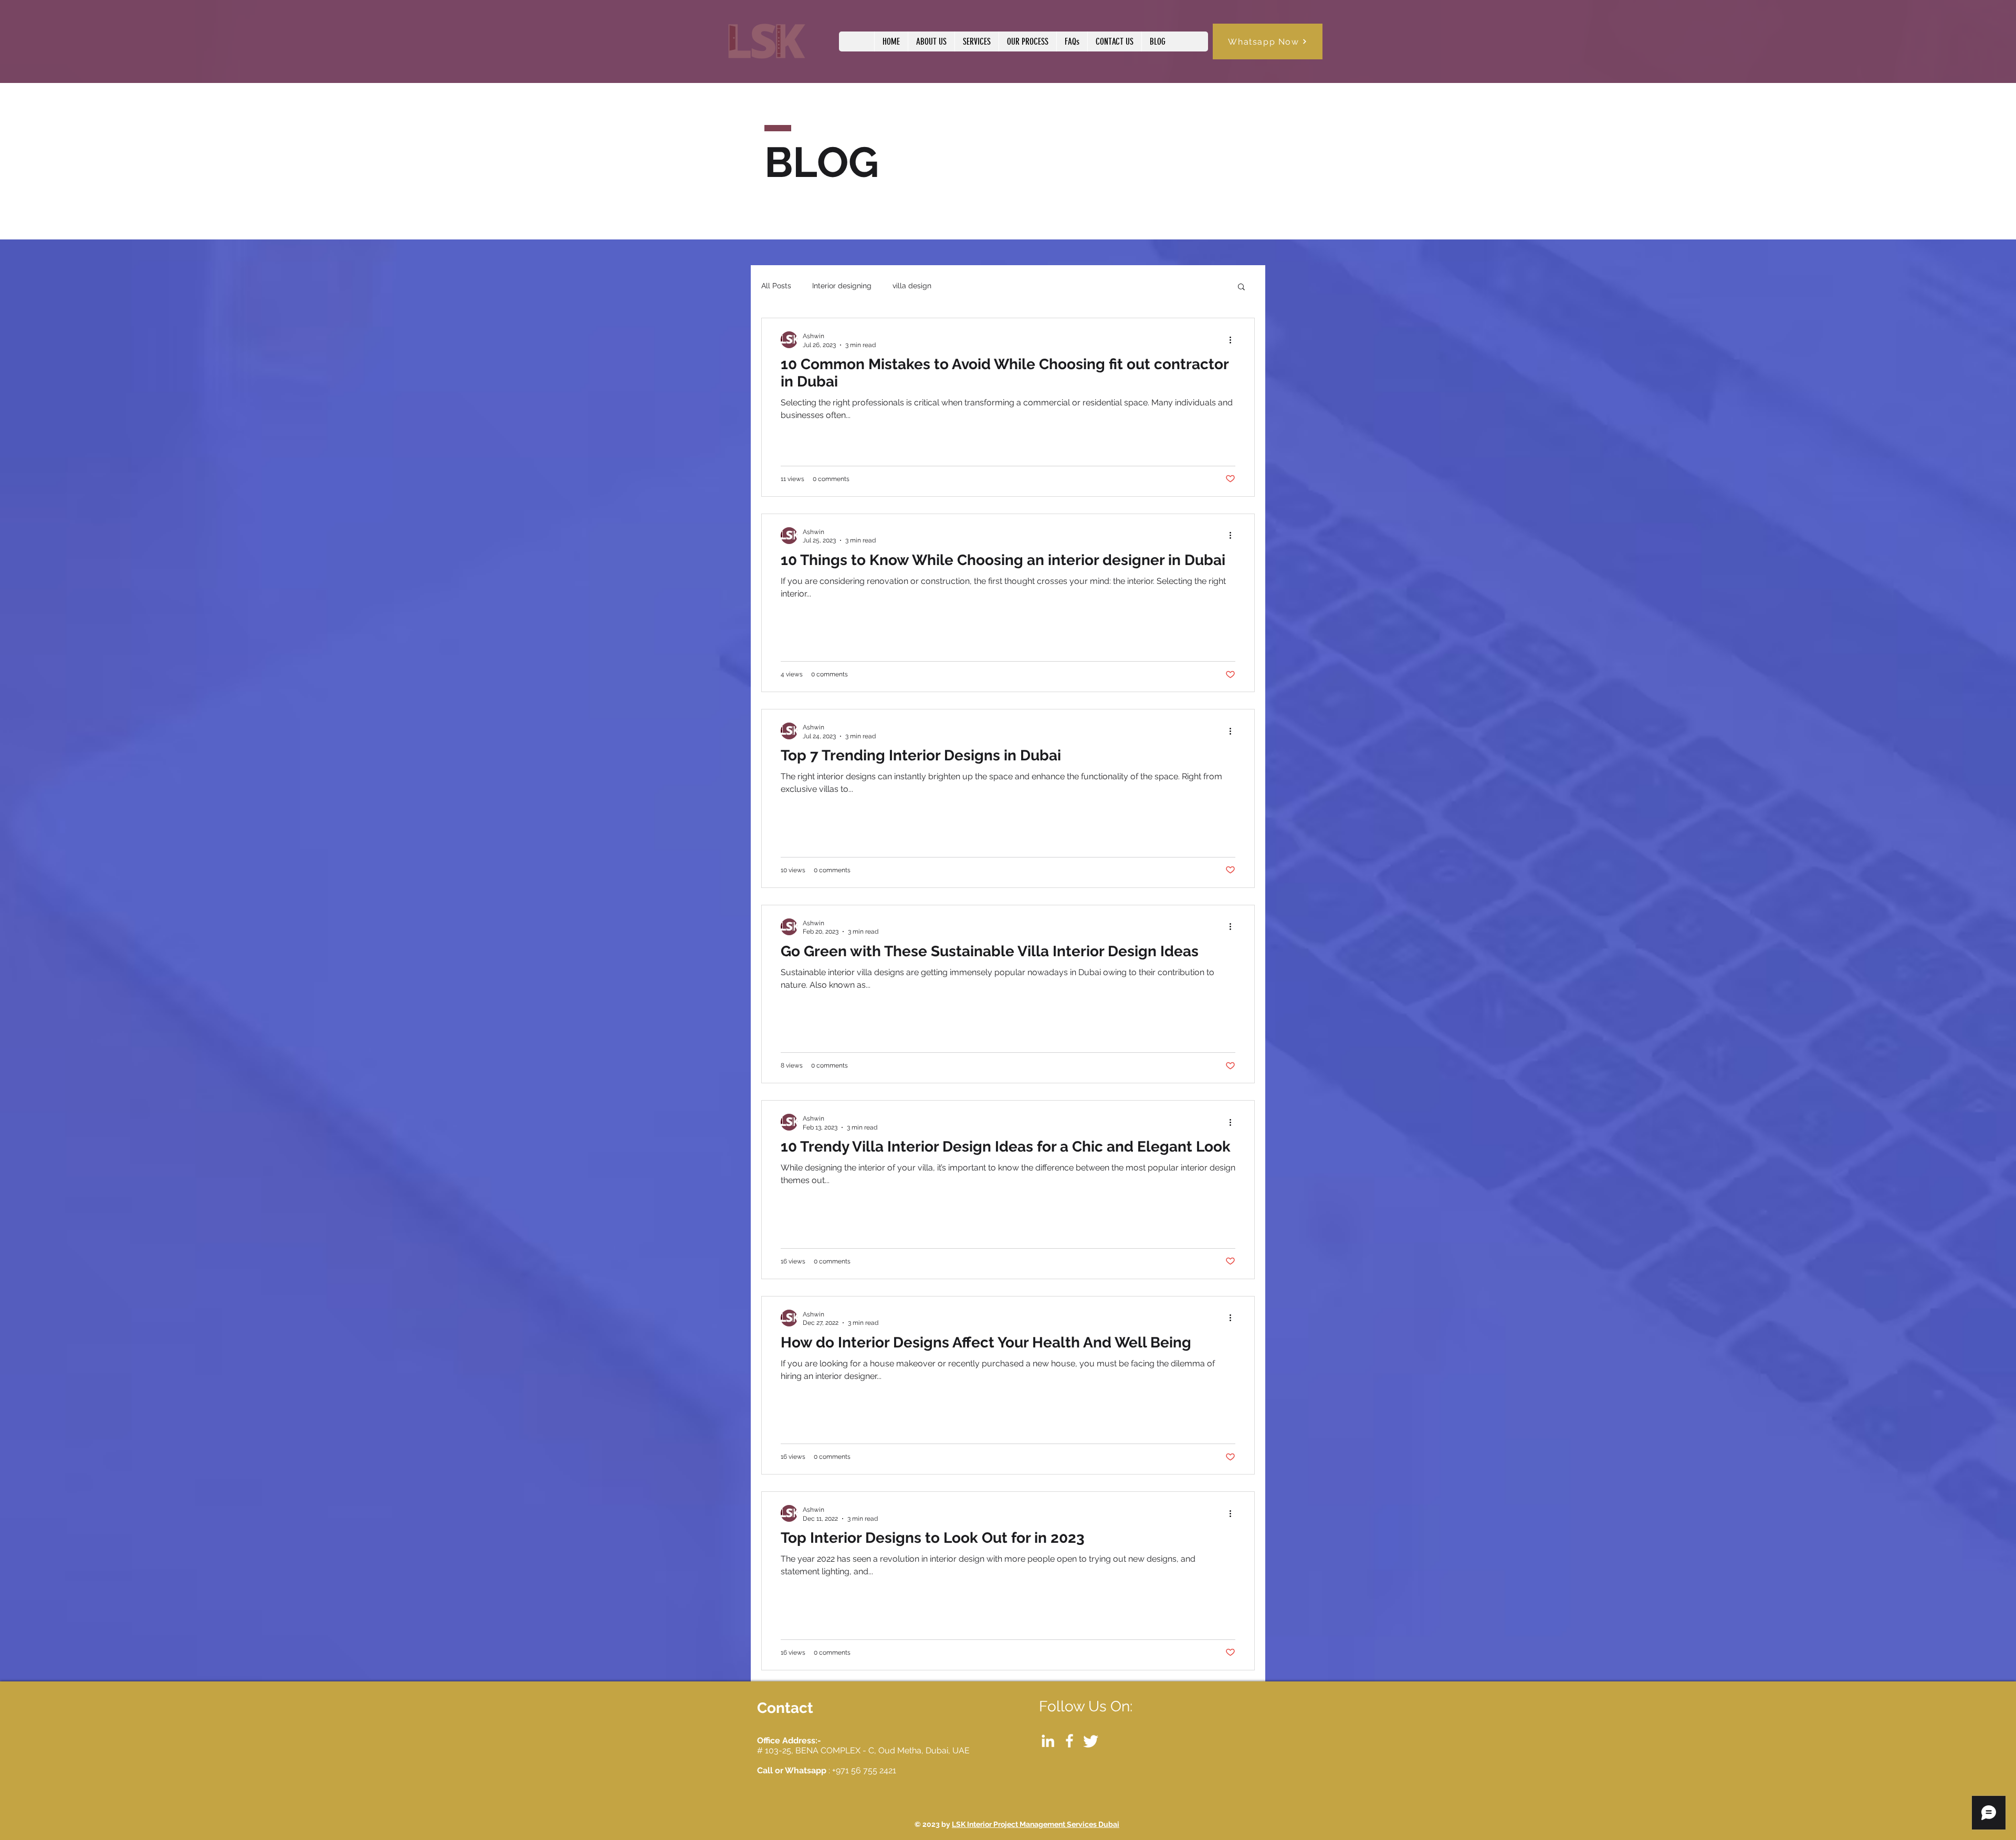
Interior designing (842, 286)
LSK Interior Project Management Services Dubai (1036, 1824)
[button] (1241, 287)
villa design (912, 286)
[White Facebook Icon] (1069, 1741)
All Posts (776, 286)
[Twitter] (1091, 1741)
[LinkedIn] (1048, 1741)
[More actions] (1234, 340)
